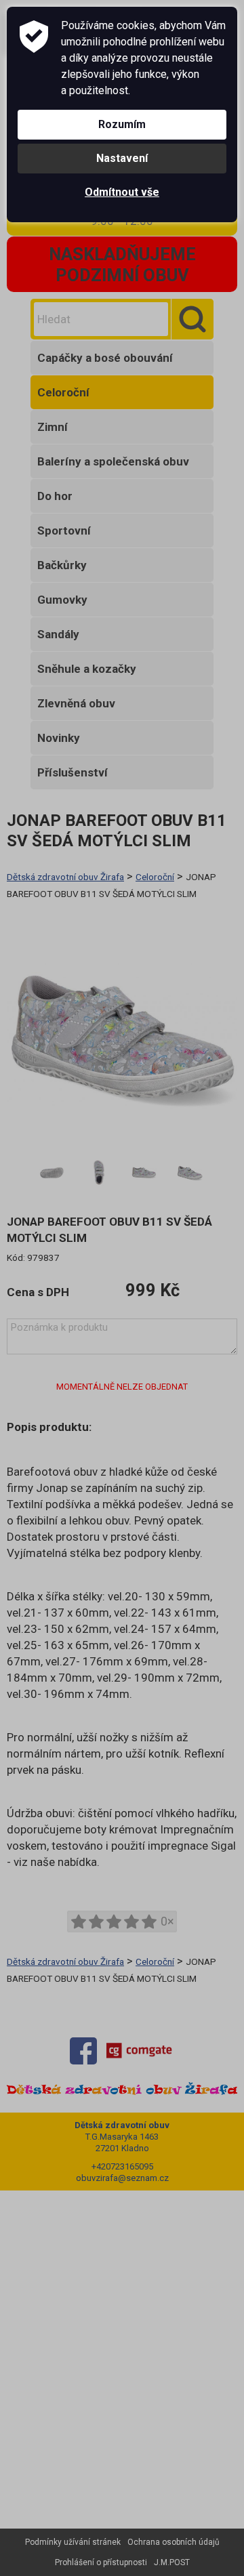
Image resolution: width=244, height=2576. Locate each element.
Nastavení (122, 158)
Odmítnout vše (122, 192)
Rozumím (122, 124)
